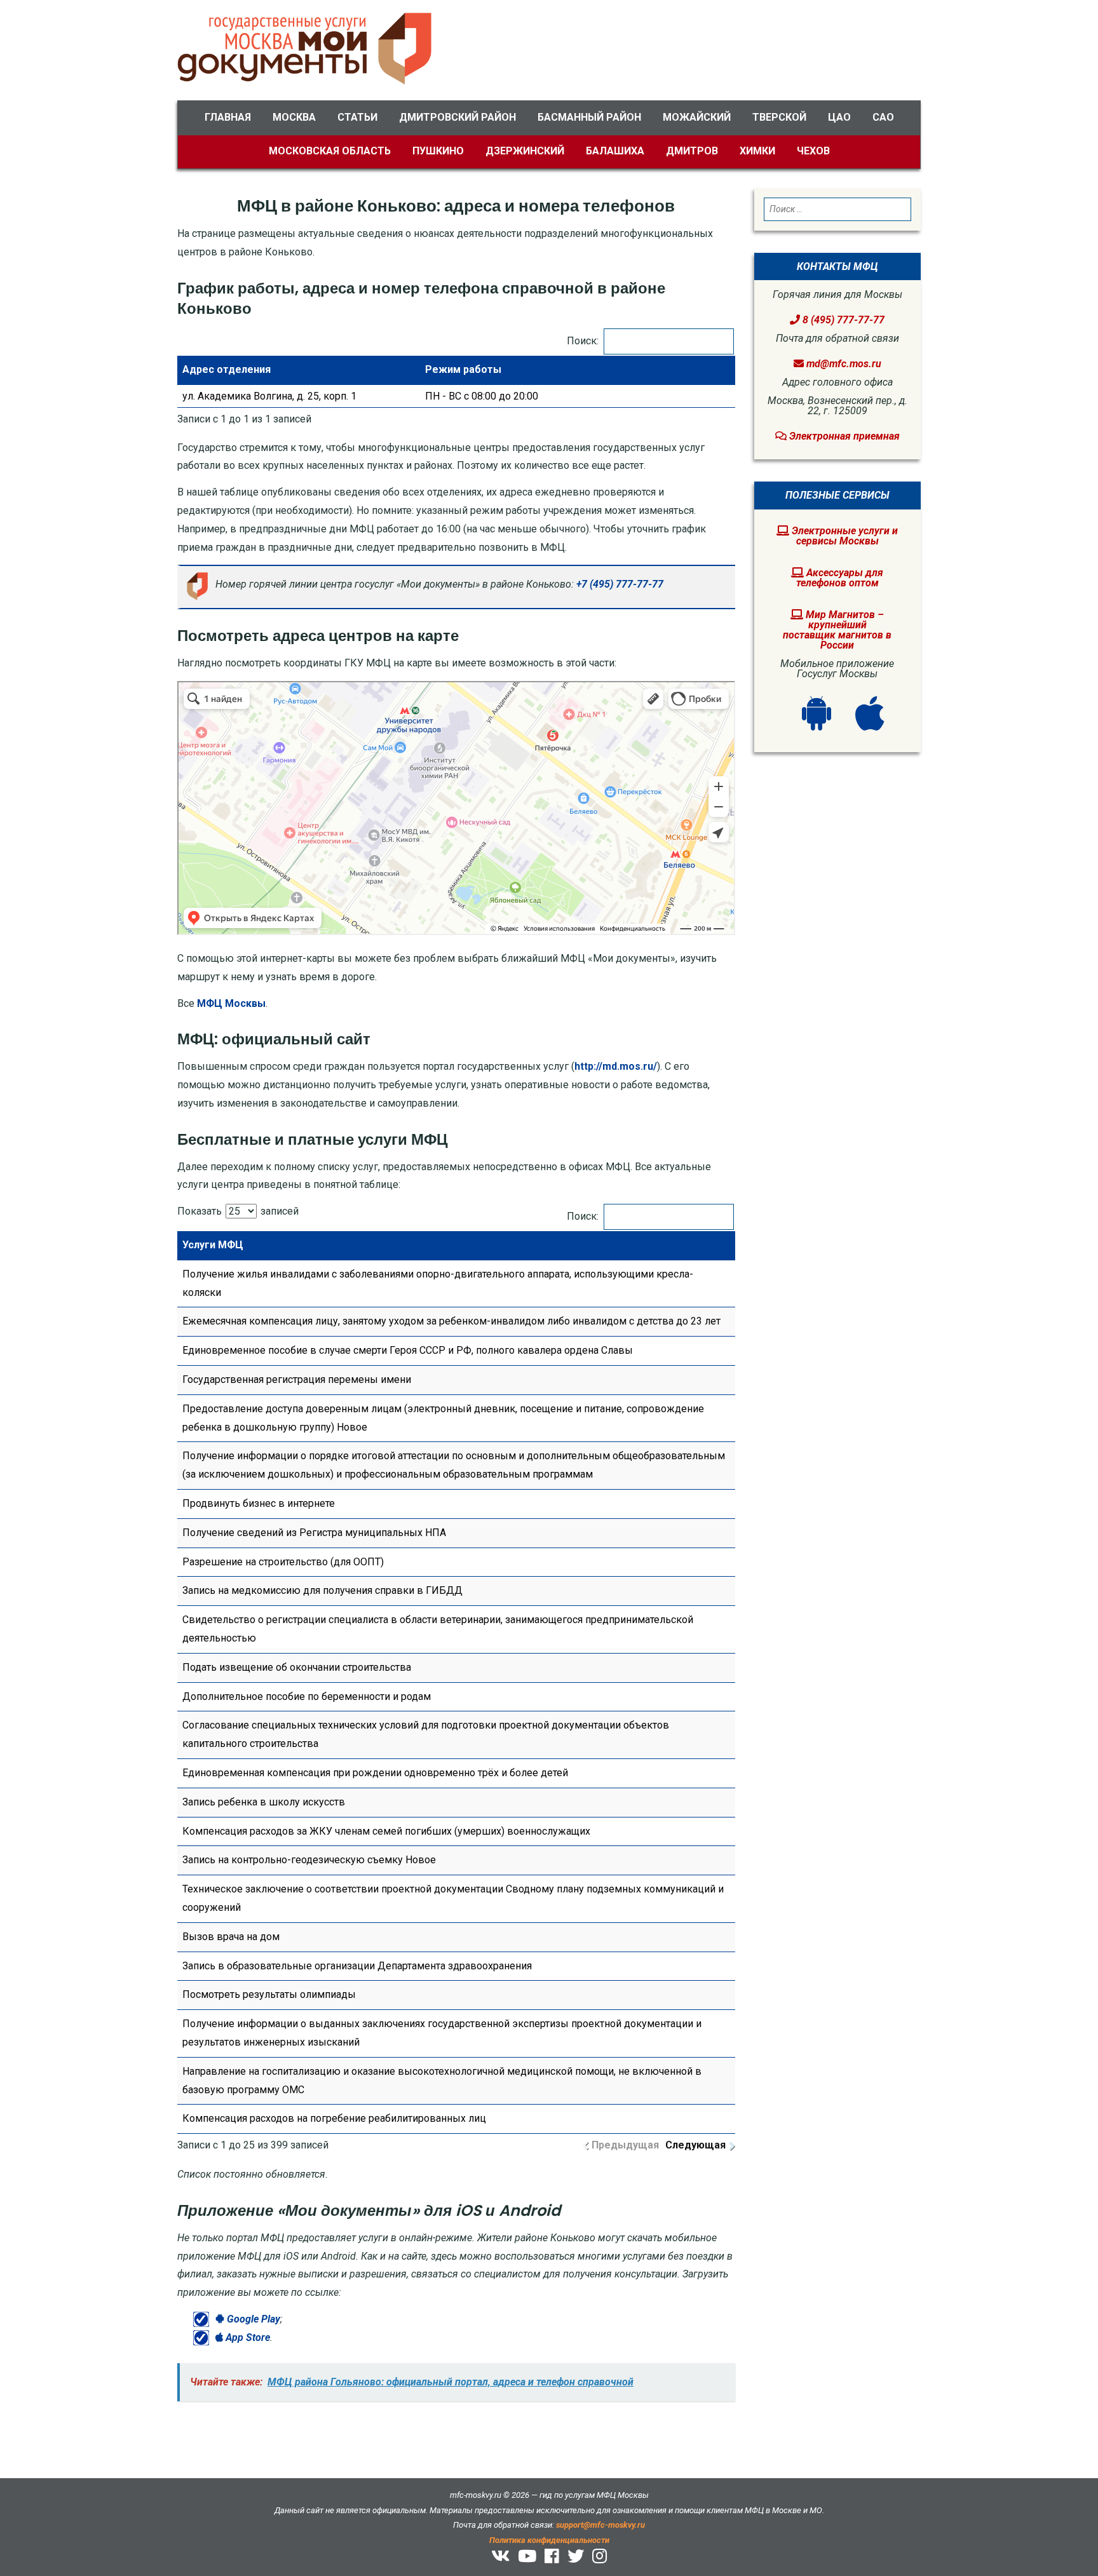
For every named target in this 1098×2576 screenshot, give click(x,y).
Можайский (697, 117)
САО (883, 117)
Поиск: (583, 341)
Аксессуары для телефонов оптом (840, 578)
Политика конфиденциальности (549, 2540)
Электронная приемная (843, 436)
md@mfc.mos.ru (844, 364)
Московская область (330, 151)
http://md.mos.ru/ (616, 1066)
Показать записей (238, 1211)
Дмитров (692, 151)
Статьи (357, 117)
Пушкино (438, 151)
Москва (294, 117)
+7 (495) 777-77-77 (620, 584)
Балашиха (615, 151)
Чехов (813, 151)
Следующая (695, 2145)
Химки (757, 151)
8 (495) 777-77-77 (842, 320)
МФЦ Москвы (231, 1003)
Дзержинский (525, 151)
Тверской (779, 117)
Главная (228, 117)
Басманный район (589, 117)
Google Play (252, 2319)
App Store (247, 2337)
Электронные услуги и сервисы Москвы (844, 536)
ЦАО (839, 117)
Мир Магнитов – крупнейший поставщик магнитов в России (837, 630)
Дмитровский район (457, 117)
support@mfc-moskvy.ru (600, 2525)
